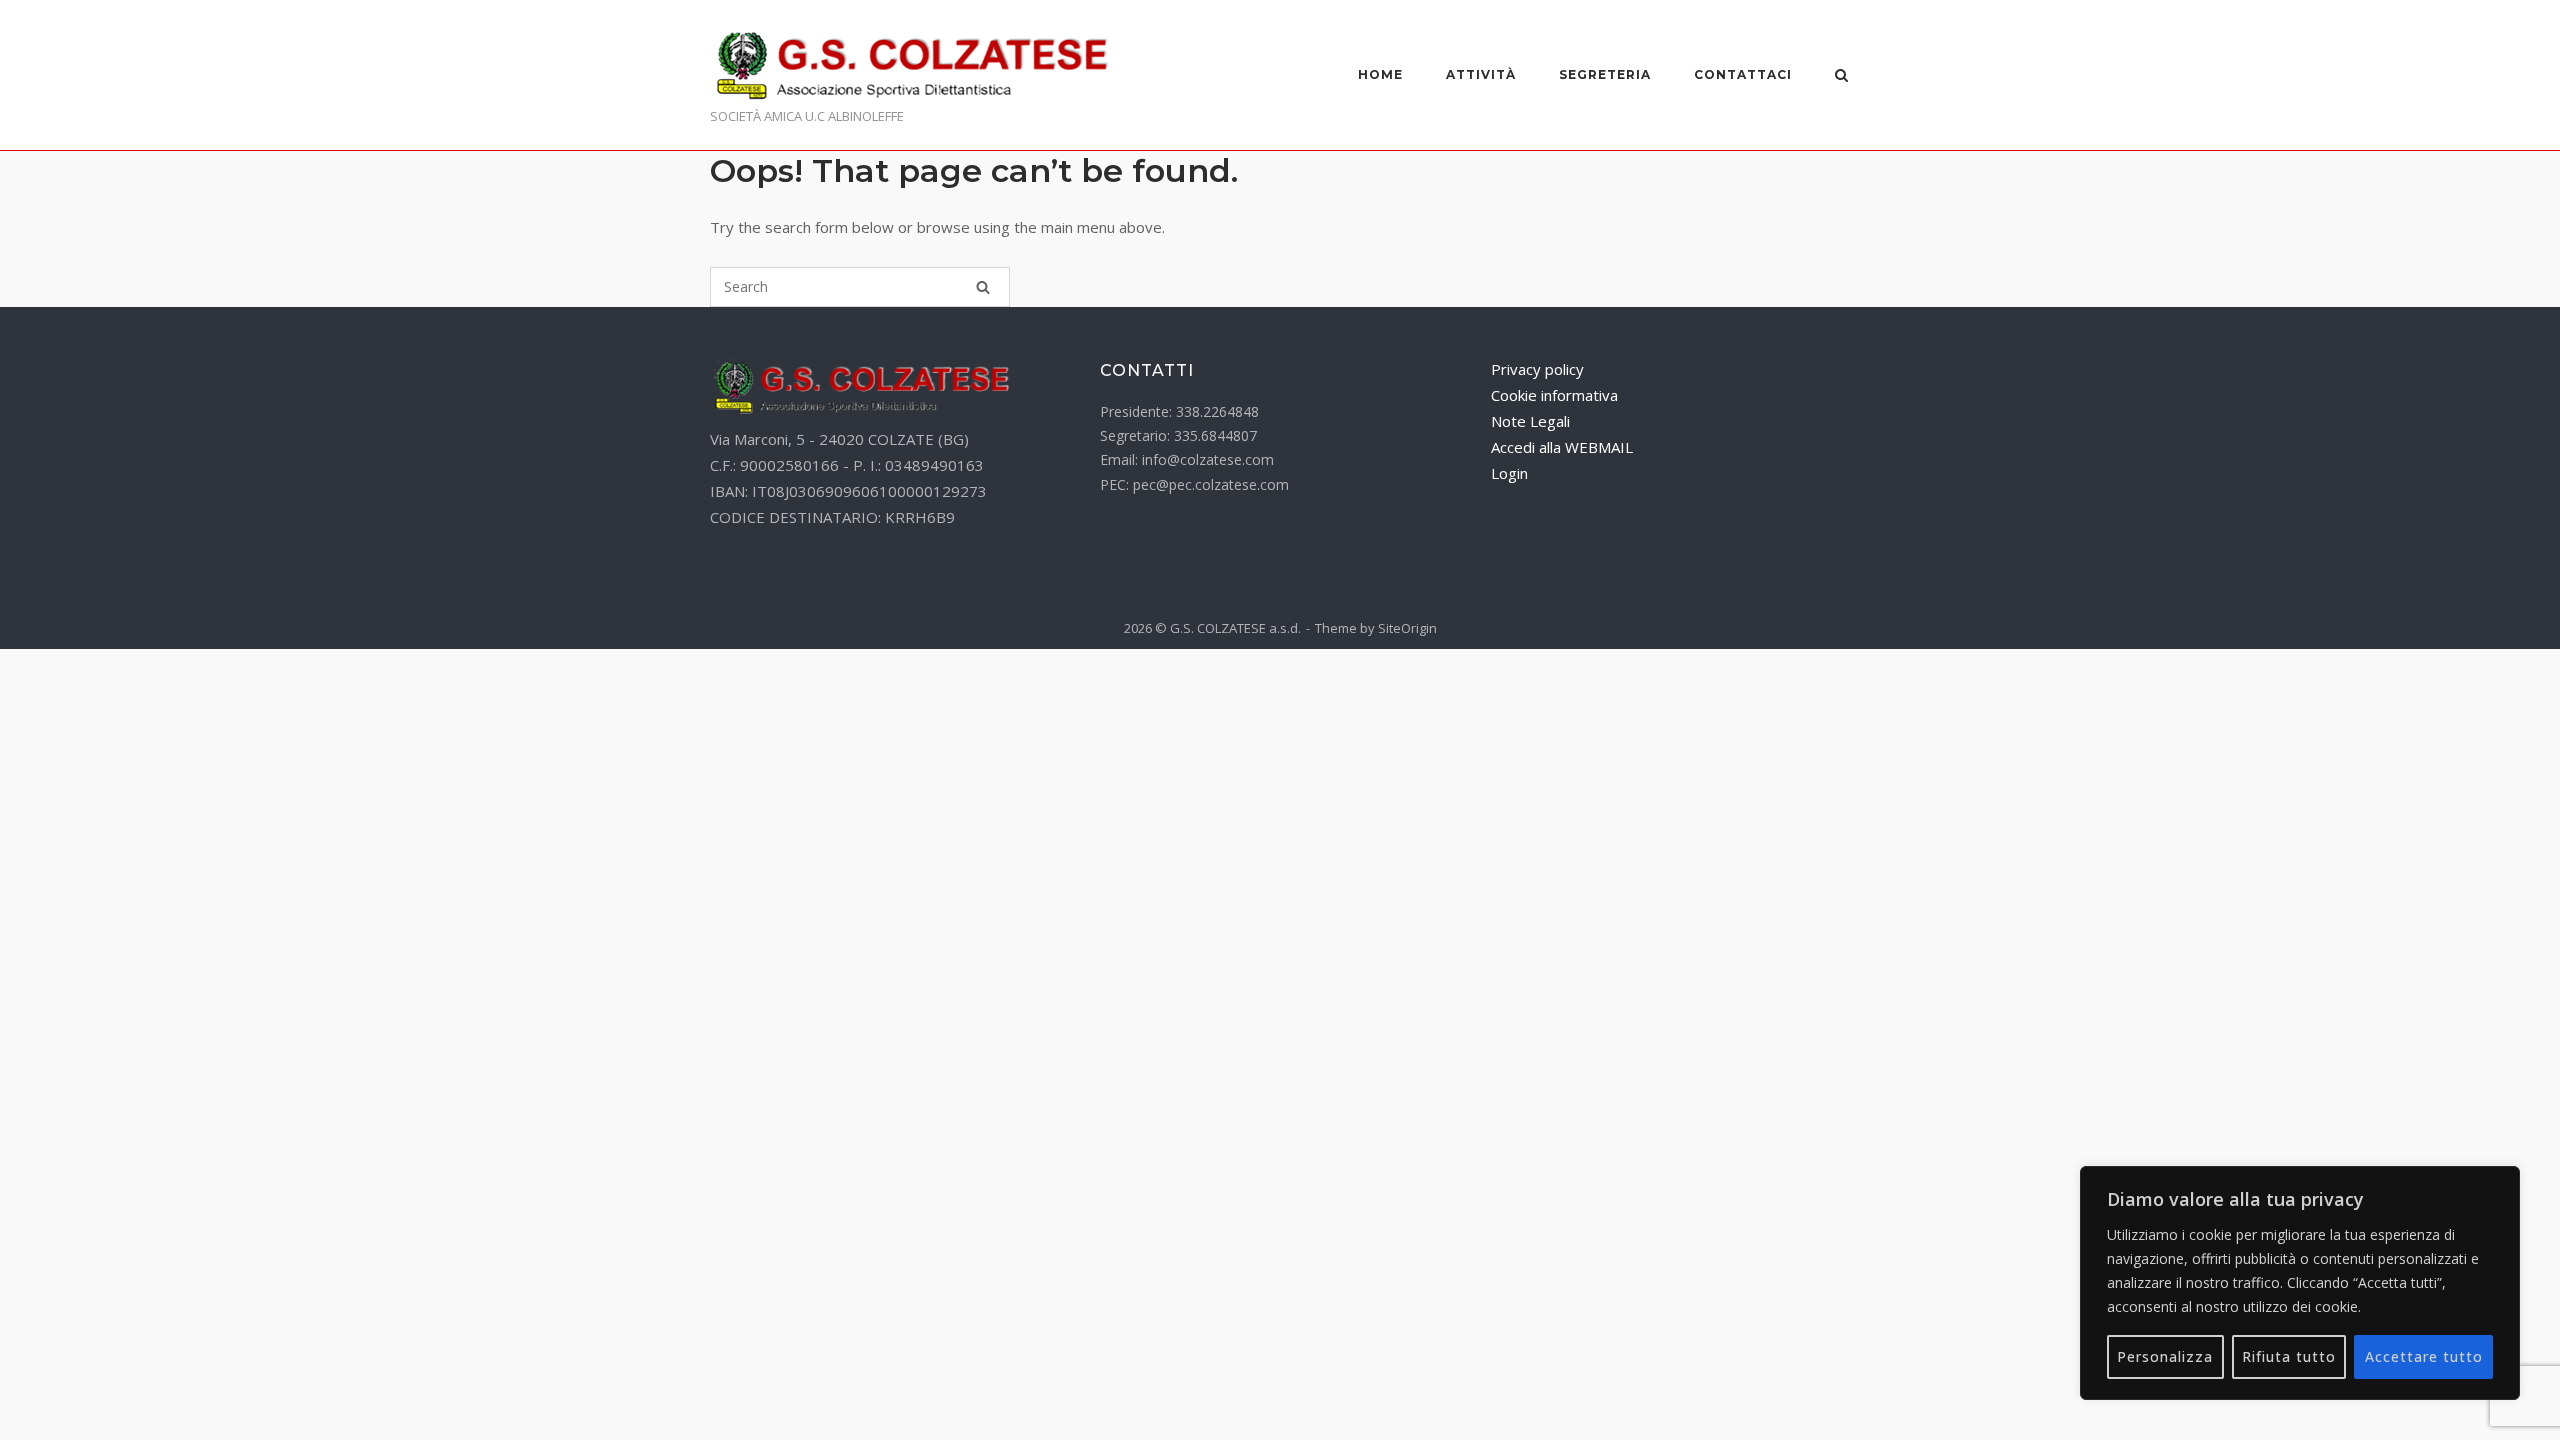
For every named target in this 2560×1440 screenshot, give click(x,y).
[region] (2300, 1283)
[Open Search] (1841, 77)
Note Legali (1530, 421)
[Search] (983, 287)
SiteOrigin (1407, 628)
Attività (1481, 74)
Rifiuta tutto (2289, 1356)
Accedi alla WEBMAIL (1562, 447)
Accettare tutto (2424, 1356)
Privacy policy (1537, 369)
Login (1509, 473)
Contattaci (1743, 74)
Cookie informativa (1554, 395)
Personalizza (2165, 1356)
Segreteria (1605, 74)
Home (1380, 74)
